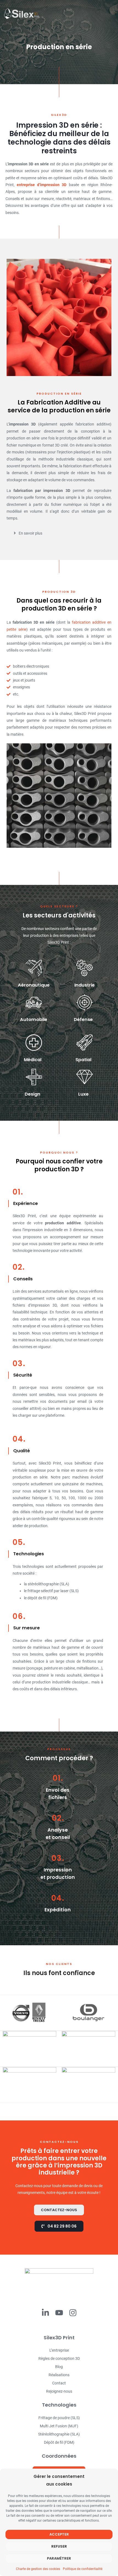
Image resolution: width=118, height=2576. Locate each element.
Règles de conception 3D (59, 2358)
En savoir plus (30, 533)
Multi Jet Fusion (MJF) (59, 2426)
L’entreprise (59, 2350)
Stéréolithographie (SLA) (59, 2434)
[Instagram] (73, 2313)
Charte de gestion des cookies (38, 2569)
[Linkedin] (45, 2313)
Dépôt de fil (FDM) (59, 2442)
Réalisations (59, 2375)
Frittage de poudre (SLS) (59, 2418)
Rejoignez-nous (59, 2391)
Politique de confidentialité (83, 2569)
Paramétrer (59, 2558)
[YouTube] (59, 2313)
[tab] (55, 533)
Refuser (59, 2546)
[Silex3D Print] (21, 13)
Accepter (59, 2534)
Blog (59, 2367)
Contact (59, 2383)
